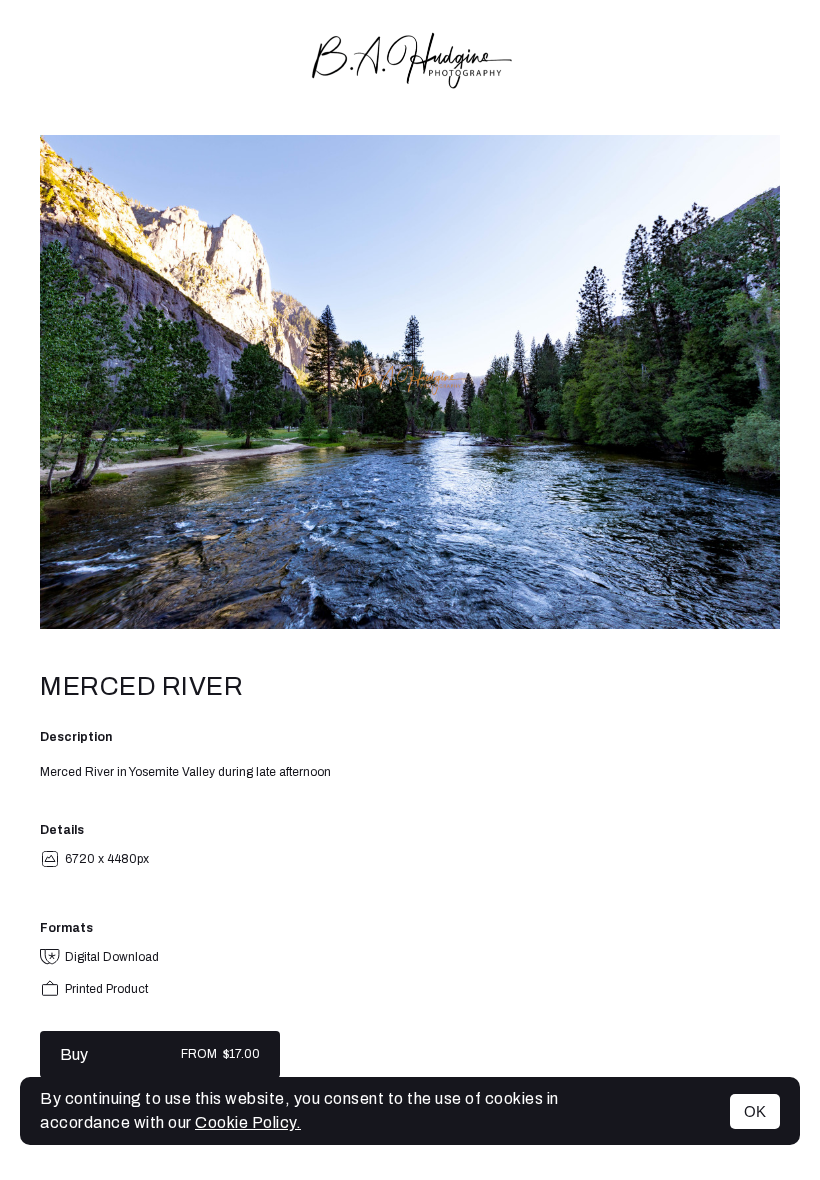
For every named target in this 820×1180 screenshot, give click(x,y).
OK (755, 1111)
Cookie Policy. (248, 1122)
